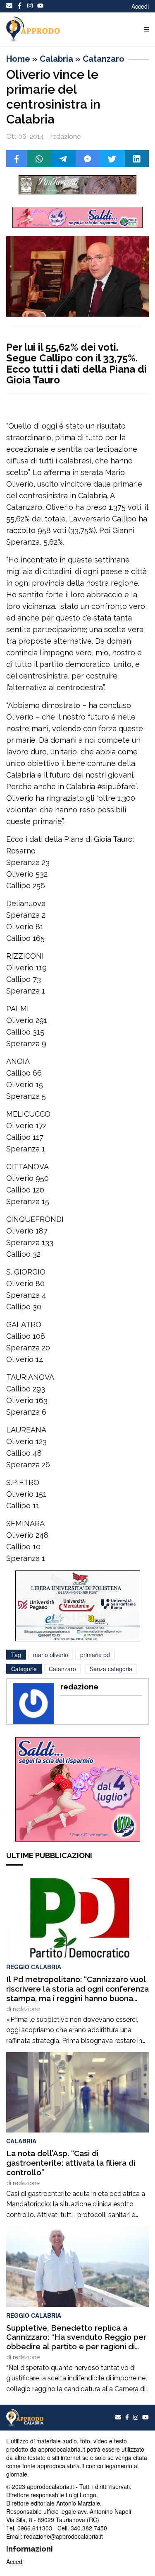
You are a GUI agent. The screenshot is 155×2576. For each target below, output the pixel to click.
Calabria (56, 59)
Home (18, 59)
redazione (26, 2009)
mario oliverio (51, 1655)
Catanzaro (104, 59)
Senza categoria (111, 1669)
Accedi (140, 6)
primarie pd (95, 1655)
